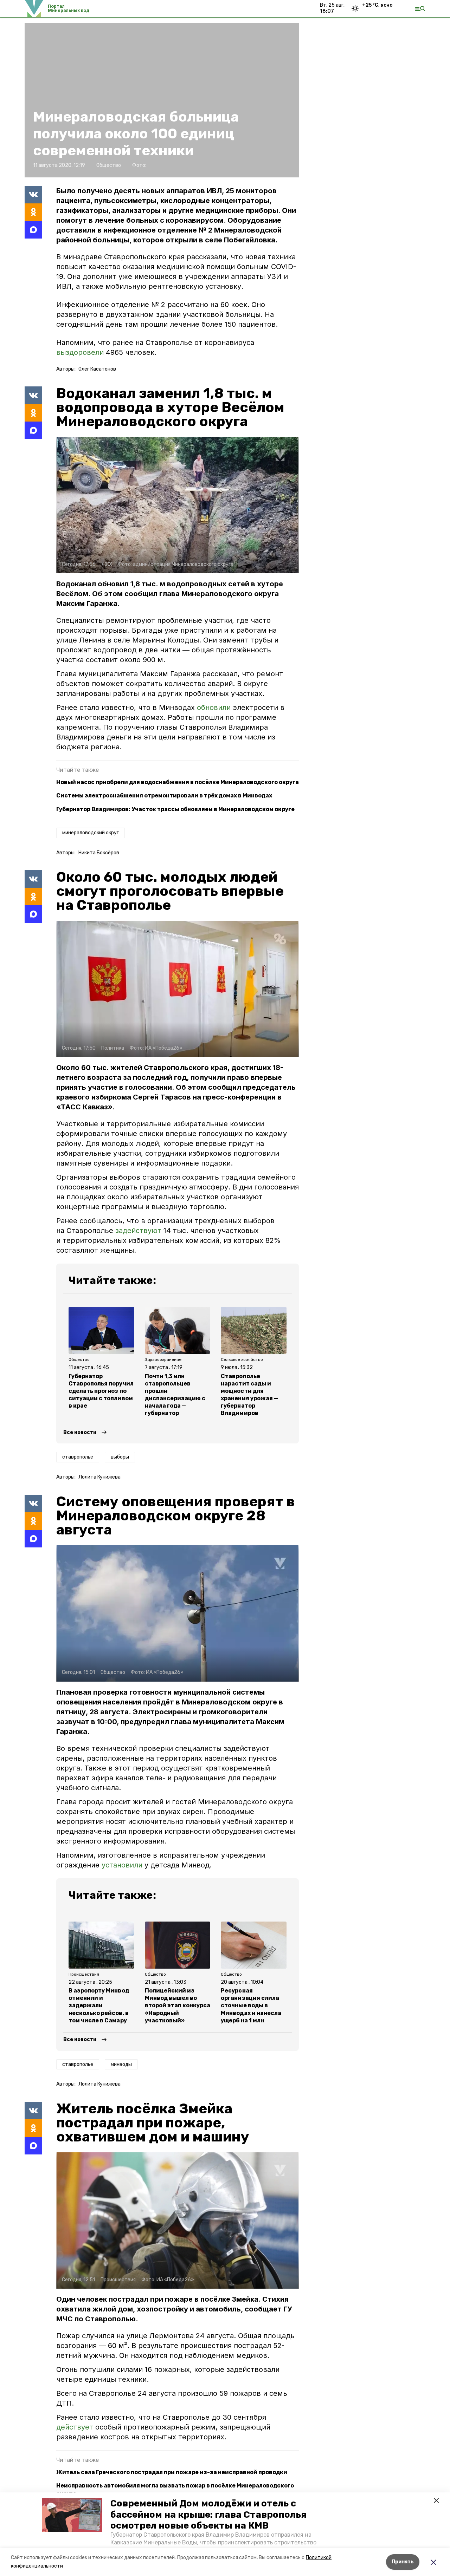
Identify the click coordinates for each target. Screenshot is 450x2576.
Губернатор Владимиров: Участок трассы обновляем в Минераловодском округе (175, 809)
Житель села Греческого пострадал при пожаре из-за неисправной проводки (172, 2472)
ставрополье (78, 1457)
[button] (72, 2515)
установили (122, 1865)
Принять (403, 2562)
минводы (121, 2064)
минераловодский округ (91, 833)
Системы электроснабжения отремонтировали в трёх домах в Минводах (164, 795)
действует (76, 2427)
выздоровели (80, 352)
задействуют (138, 1231)
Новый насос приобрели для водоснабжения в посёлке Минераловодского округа (178, 782)
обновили (215, 707)
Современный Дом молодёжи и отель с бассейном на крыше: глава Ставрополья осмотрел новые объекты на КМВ (208, 2514)
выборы (120, 1457)
